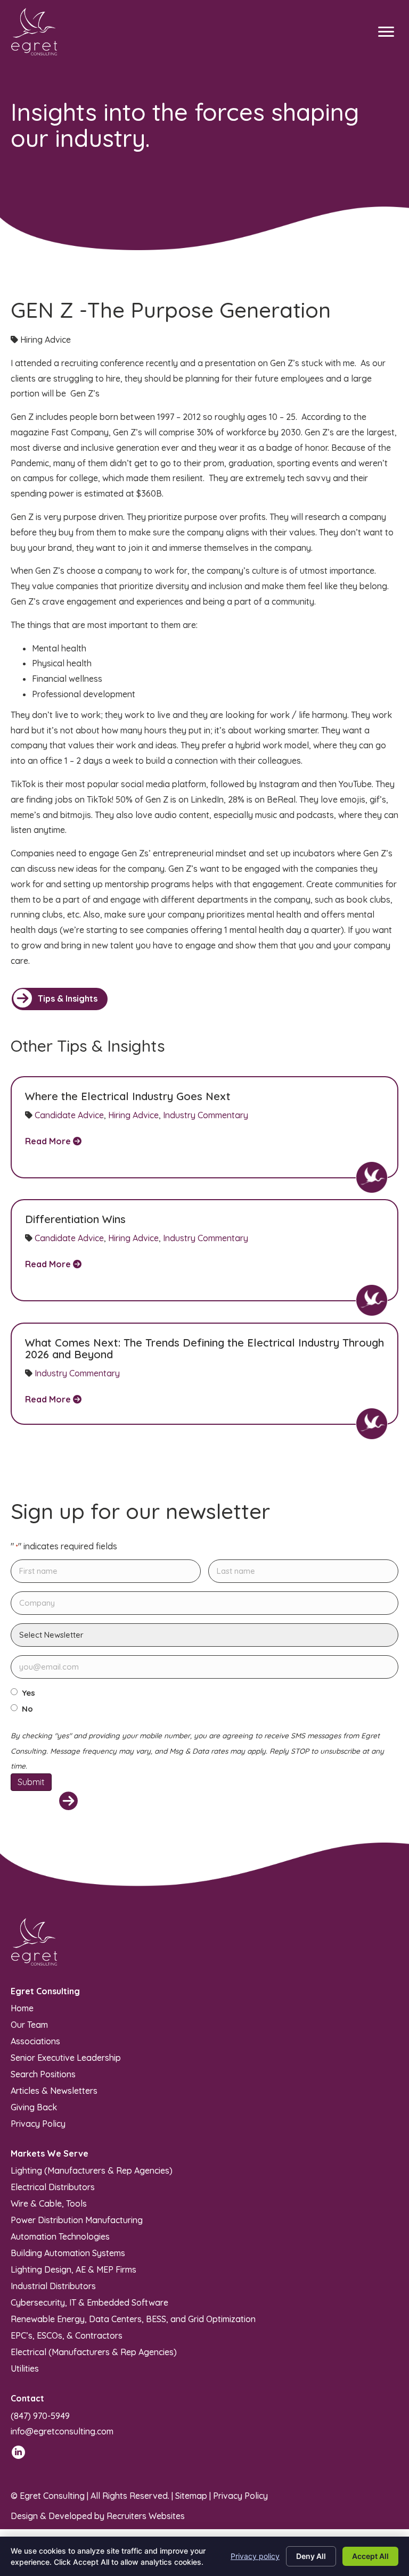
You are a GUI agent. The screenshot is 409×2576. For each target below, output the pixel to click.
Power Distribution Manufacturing (77, 2219)
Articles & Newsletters (54, 2090)
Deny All (311, 2556)
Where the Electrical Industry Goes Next (128, 1096)
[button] (60, 999)
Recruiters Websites (146, 2516)
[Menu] (386, 32)
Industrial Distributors (53, 2285)
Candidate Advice (69, 1115)
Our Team (29, 2024)
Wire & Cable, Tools (49, 2203)
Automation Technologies (60, 2236)
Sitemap (191, 2496)
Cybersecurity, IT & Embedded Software (89, 2302)
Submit (31, 1782)
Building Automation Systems (68, 2252)
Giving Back (34, 2107)
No (27, 1709)
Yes (28, 1693)
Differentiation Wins (75, 1219)
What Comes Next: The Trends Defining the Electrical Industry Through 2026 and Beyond (204, 1348)
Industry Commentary (206, 1115)
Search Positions (43, 2074)
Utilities (25, 2368)
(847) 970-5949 (40, 2416)
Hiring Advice (133, 1115)
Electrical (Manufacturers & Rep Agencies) (94, 2351)
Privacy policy (255, 2556)
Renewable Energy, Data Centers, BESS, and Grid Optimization (133, 2318)
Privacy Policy (38, 2123)
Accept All (370, 2556)
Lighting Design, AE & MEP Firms (73, 2269)
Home (22, 2008)
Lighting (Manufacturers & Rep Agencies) (92, 2170)
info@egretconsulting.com (62, 2431)
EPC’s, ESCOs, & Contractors (67, 2335)
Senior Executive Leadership (66, 2057)
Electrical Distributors (53, 2186)
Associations (35, 2041)
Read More (49, 1141)
